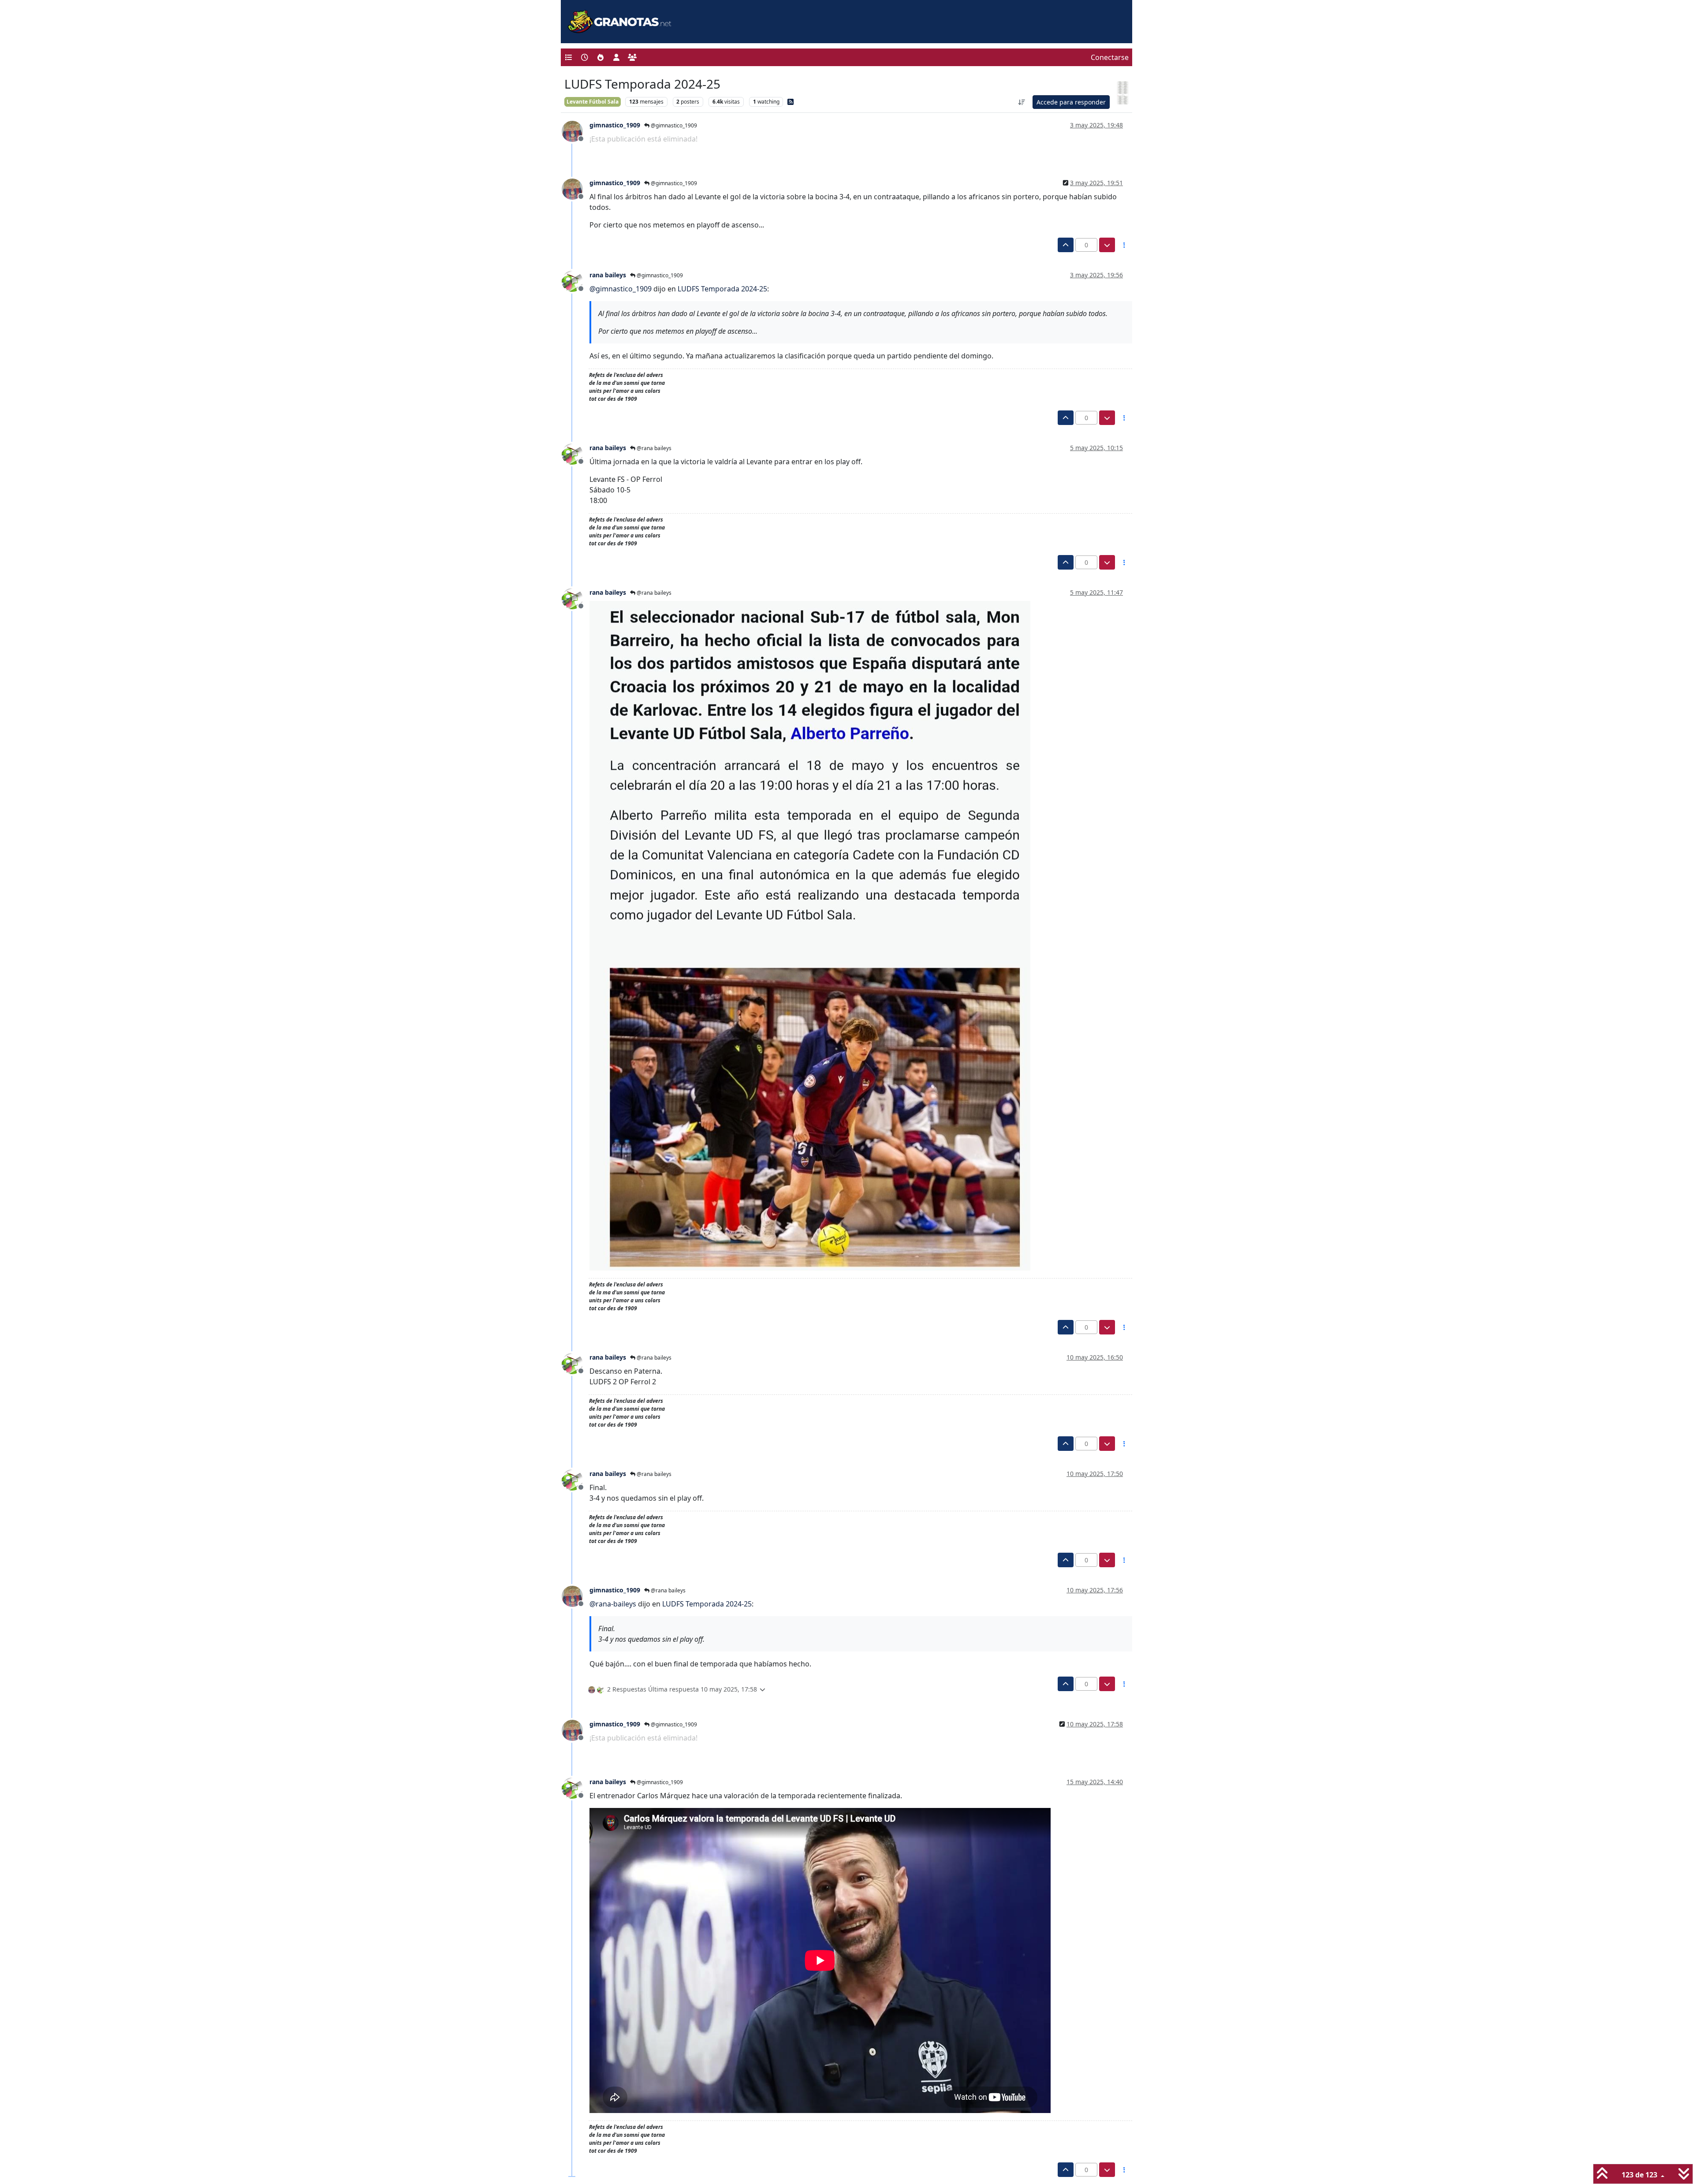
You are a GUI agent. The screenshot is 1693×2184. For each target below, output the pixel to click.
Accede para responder (1071, 102)
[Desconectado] (576, 130)
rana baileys (608, 275)
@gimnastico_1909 (673, 125)
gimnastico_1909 (615, 125)
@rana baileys (653, 448)
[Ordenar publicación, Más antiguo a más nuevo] (1022, 102)
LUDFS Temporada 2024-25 (722, 289)
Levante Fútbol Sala (593, 102)
